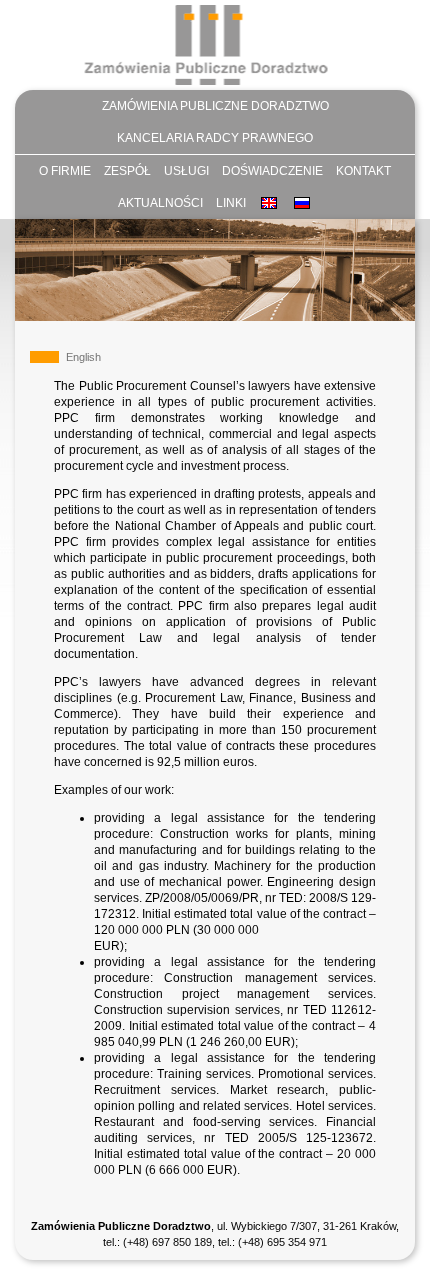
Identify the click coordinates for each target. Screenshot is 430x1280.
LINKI (231, 203)
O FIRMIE (65, 171)
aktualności (160, 203)
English (83, 357)
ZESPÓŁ (127, 171)
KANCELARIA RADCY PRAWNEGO (215, 138)
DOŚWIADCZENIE (272, 171)
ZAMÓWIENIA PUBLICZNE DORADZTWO (215, 106)
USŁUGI (186, 171)
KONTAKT (363, 171)
